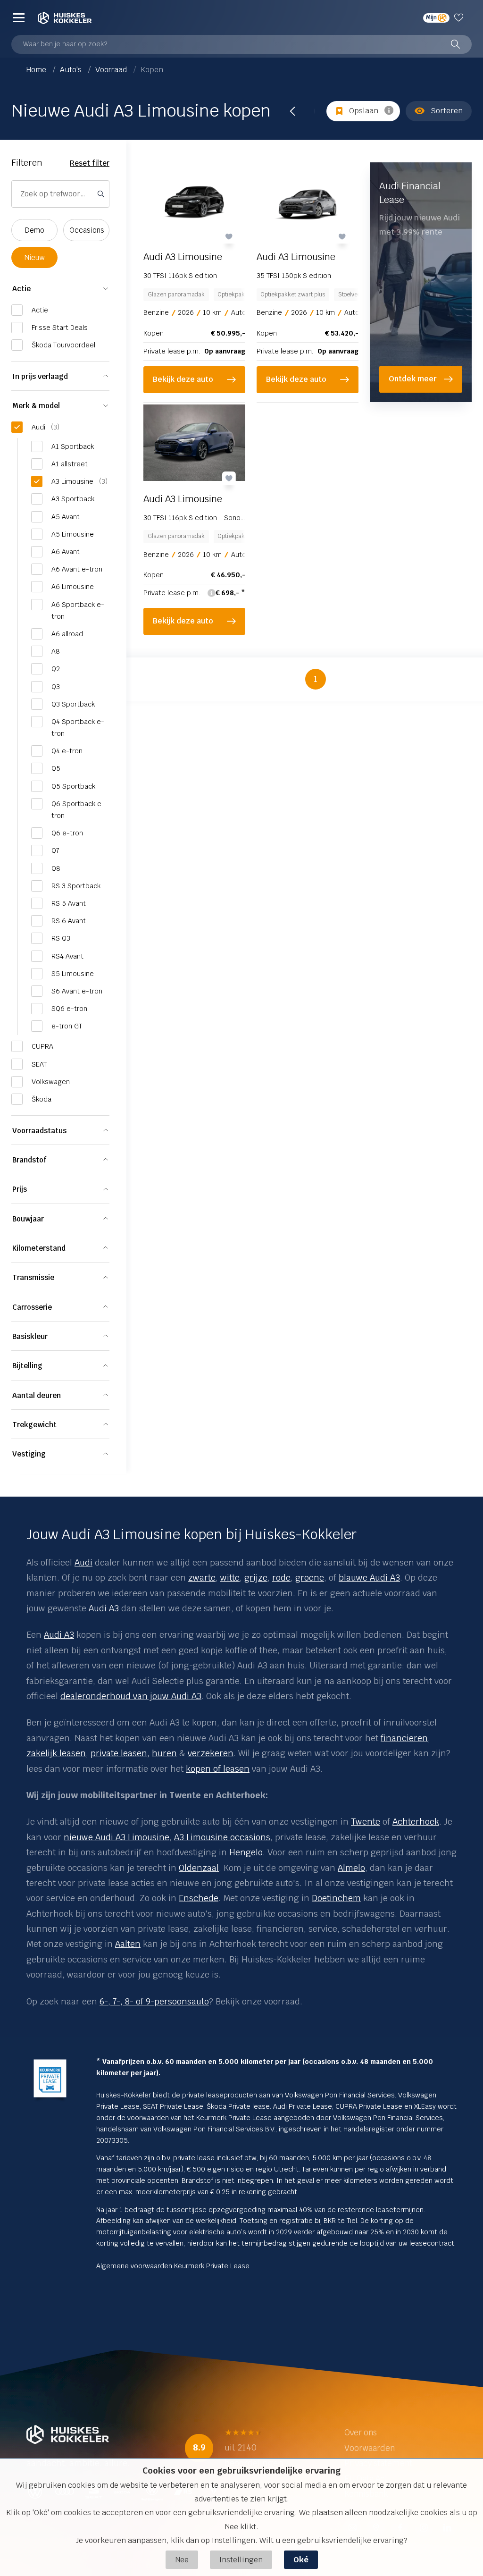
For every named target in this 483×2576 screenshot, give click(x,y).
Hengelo (246, 1852)
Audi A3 (59, 1635)
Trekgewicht (34, 1425)
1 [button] (316, 679)
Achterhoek (416, 1822)
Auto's (72, 70)
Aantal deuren (37, 1395)
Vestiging (29, 1454)
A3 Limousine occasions (222, 1837)
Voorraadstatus (39, 1131)
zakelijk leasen (56, 1753)
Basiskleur (30, 1336)
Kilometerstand (39, 1248)
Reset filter (90, 163)
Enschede (199, 1898)
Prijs (20, 1189)
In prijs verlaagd (40, 376)
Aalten (128, 1944)
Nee (182, 2560)
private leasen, (120, 1753)
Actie (21, 289)
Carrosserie (32, 1307)
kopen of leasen (218, 1769)
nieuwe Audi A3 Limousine (117, 1837)
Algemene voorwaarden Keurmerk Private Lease (173, 2266)
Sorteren (447, 111)
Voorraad (112, 70)
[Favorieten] (461, 17)
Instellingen (241, 2560)
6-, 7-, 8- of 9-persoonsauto (154, 2001)
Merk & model (36, 406)
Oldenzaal (199, 1868)
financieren (404, 1738)
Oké (301, 2560)
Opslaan (364, 111)
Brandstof (29, 1160)
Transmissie (33, 1277)
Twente (366, 1822)
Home (37, 70)
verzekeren (211, 1753)
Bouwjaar (28, 1219)
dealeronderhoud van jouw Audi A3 (131, 1696)
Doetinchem (336, 1898)
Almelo (351, 1868)
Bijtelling (27, 1366)
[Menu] (19, 17)
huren (164, 1753)
